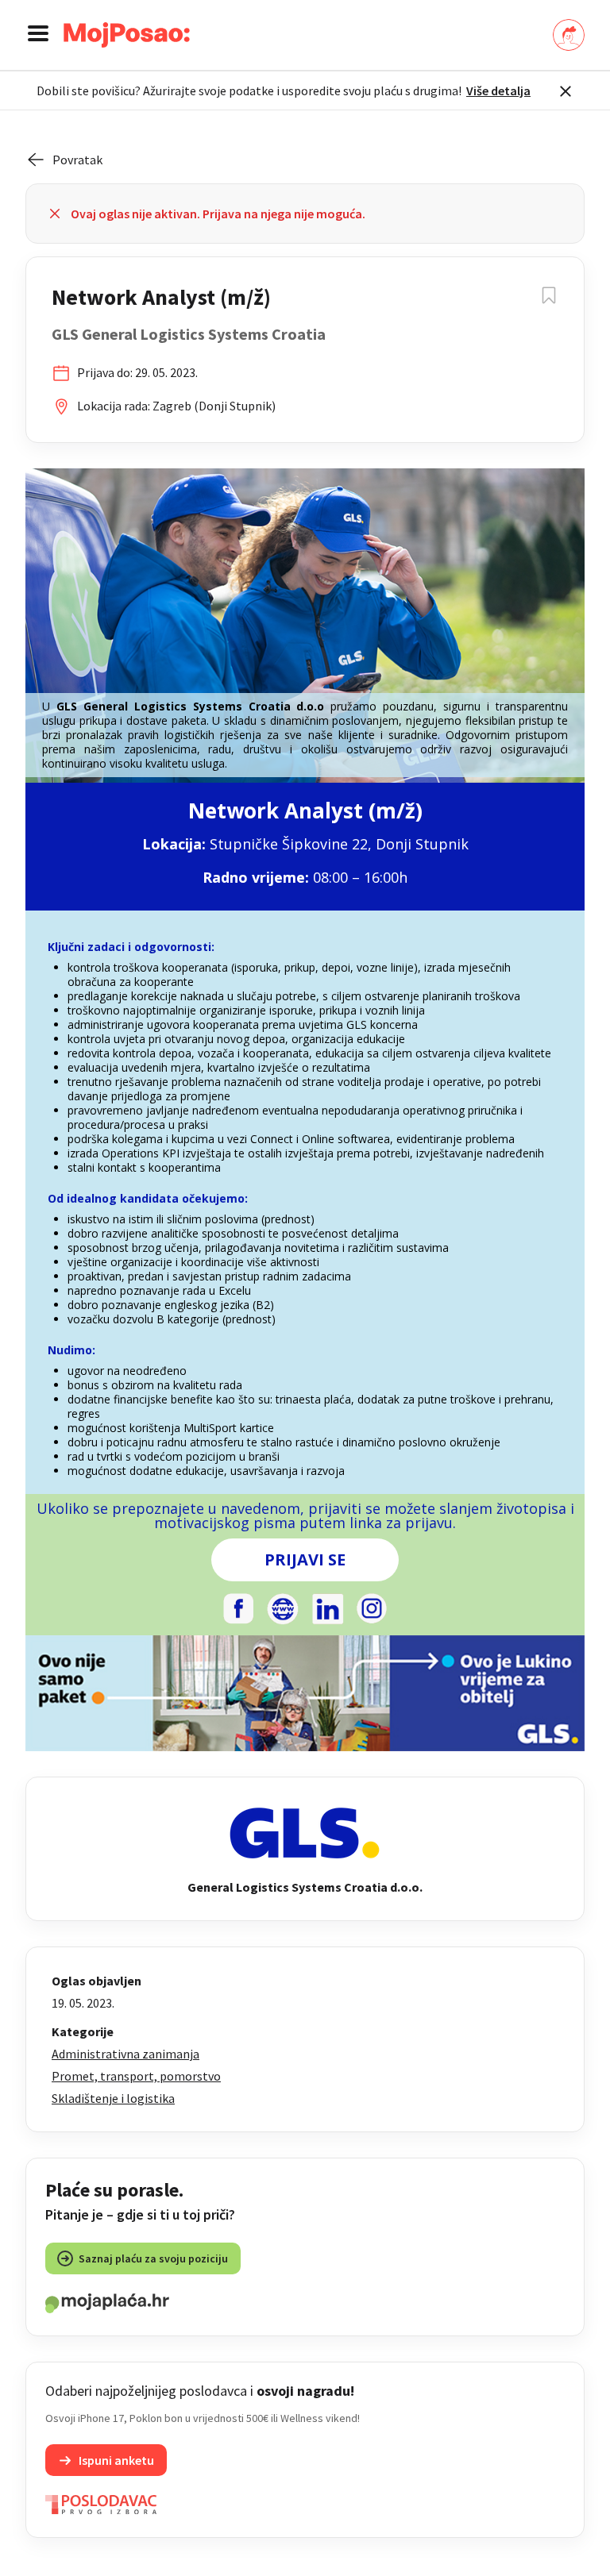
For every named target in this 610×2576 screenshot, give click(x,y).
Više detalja (498, 90)
